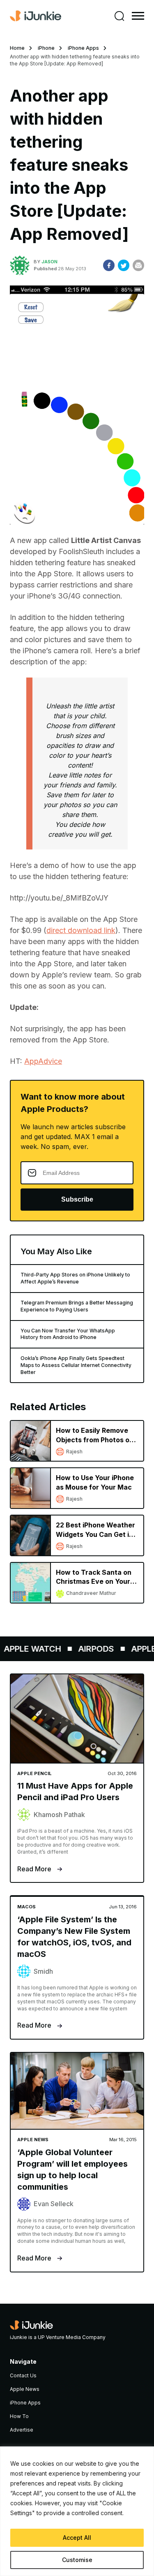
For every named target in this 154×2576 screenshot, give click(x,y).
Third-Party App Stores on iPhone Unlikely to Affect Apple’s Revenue (75, 1278)
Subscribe (77, 1199)
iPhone (46, 48)
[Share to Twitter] (124, 265)
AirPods (91, 1649)
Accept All (77, 2538)
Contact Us (23, 2375)
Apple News (25, 2389)
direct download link (81, 930)
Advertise (22, 2430)
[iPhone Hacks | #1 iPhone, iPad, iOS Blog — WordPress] (36, 16)
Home (17, 48)
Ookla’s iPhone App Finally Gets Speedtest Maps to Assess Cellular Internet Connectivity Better (76, 1365)
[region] (77, 2511)
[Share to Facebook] (109, 265)
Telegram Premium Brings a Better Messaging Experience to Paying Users (77, 1306)
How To (19, 2416)
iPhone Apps (83, 48)
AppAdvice (43, 1061)
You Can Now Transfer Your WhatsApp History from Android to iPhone (68, 1334)
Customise (77, 2560)
